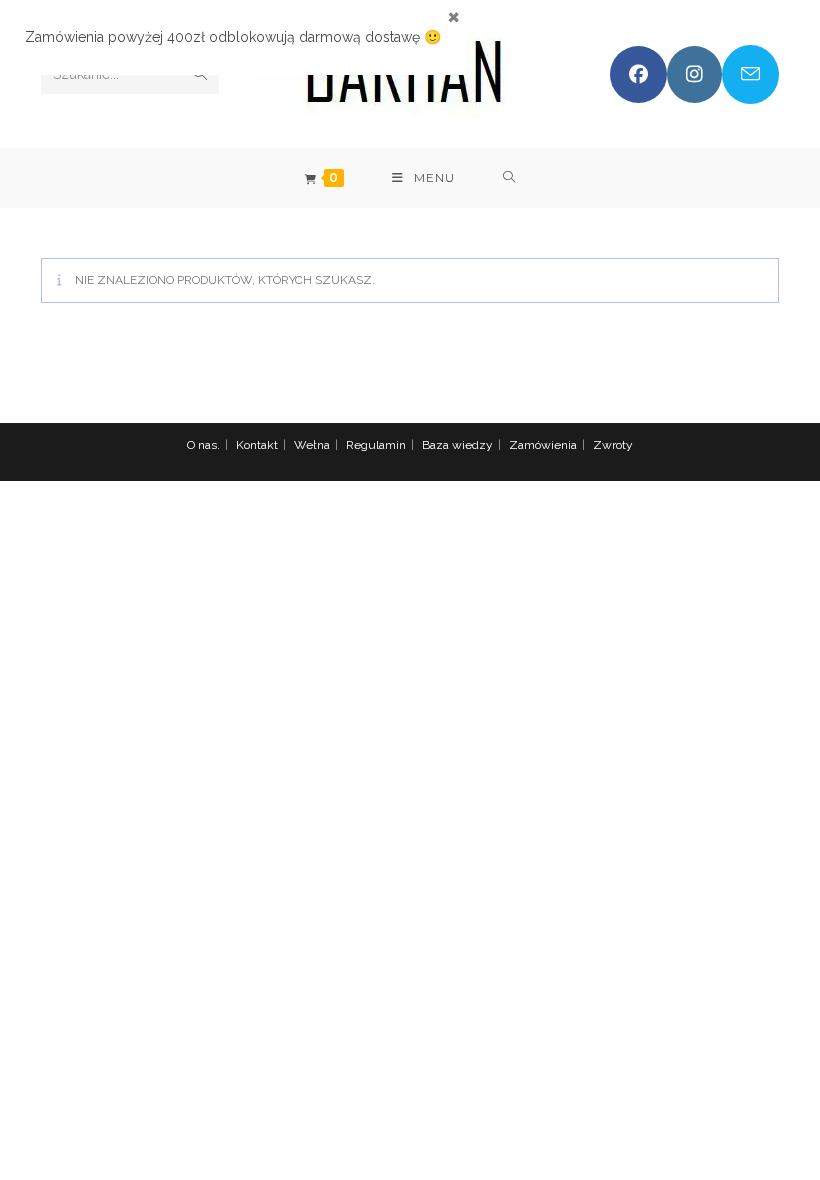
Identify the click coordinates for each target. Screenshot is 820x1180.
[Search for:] (509, 178)
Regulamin (376, 445)
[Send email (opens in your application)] (750, 74)
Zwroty (613, 445)
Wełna (312, 445)
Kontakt (257, 445)
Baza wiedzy (457, 445)
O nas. (203, 445)
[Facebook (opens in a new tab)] (638, 74)
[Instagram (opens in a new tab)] (694, 74)
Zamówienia (543, 445)
